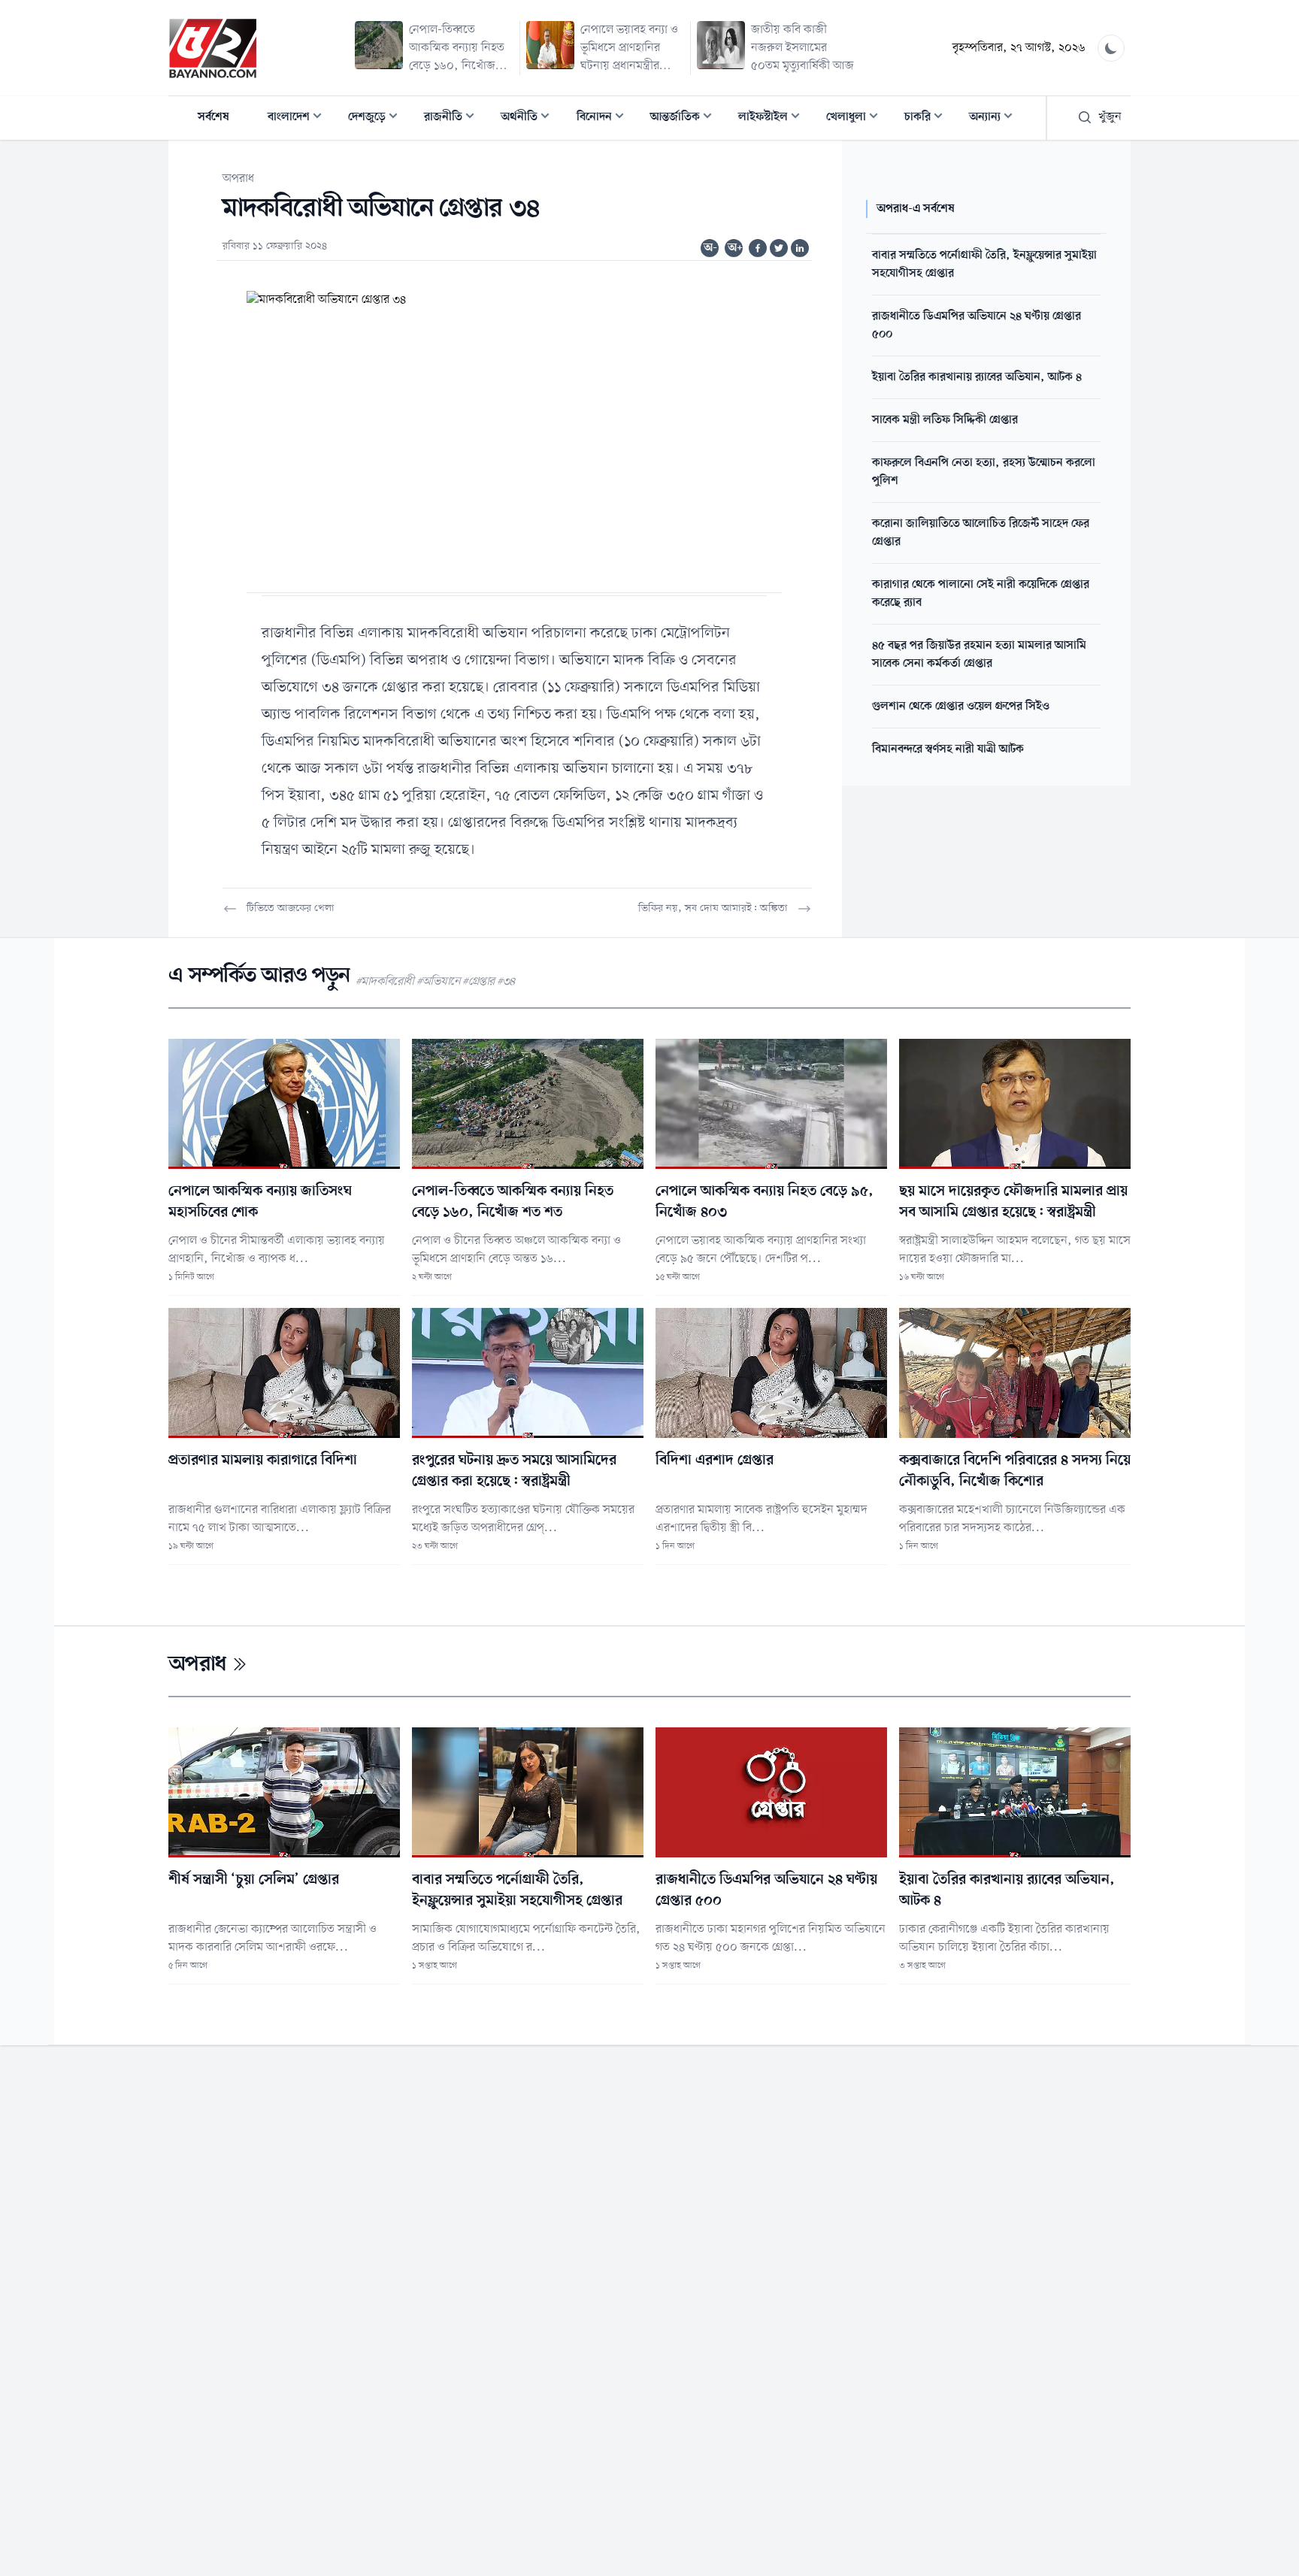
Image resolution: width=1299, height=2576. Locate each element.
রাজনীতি (454, 118)
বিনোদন (605, 118)
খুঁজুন (1110, 117)
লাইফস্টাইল (774, 118)
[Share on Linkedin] (800, 248)
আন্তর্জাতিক (686, 118)
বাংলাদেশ (299, 118)
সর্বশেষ (213, 117)
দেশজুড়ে (377, 118)
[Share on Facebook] (758, 248)
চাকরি (928, 118)
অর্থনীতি (530, 118)
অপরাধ (238, 179)
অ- (710, 248)
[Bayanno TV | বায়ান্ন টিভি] (213, 48)
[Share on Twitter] (779, 248)
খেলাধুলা (857, 118)
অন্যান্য (995, 118)
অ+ (735, 248)
